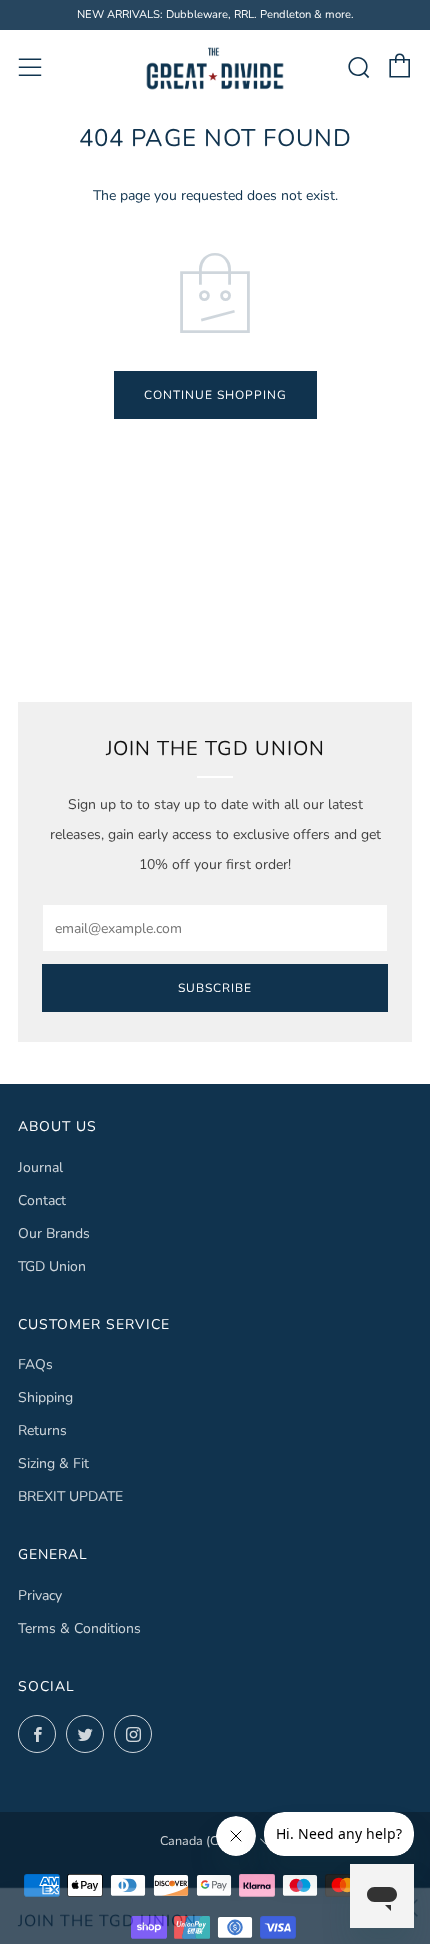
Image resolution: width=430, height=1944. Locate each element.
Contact (42, 1200)
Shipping (45, 1397)
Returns (42, 1430)
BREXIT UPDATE (70, 1496)
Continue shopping (215, 395)
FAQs (35, 1364)
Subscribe (215, 988)
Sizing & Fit (53, 1463)
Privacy (40, 1595)
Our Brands (54, 1233)
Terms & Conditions (79, 1628)
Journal (40, 1167)
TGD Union (52, 1266)
